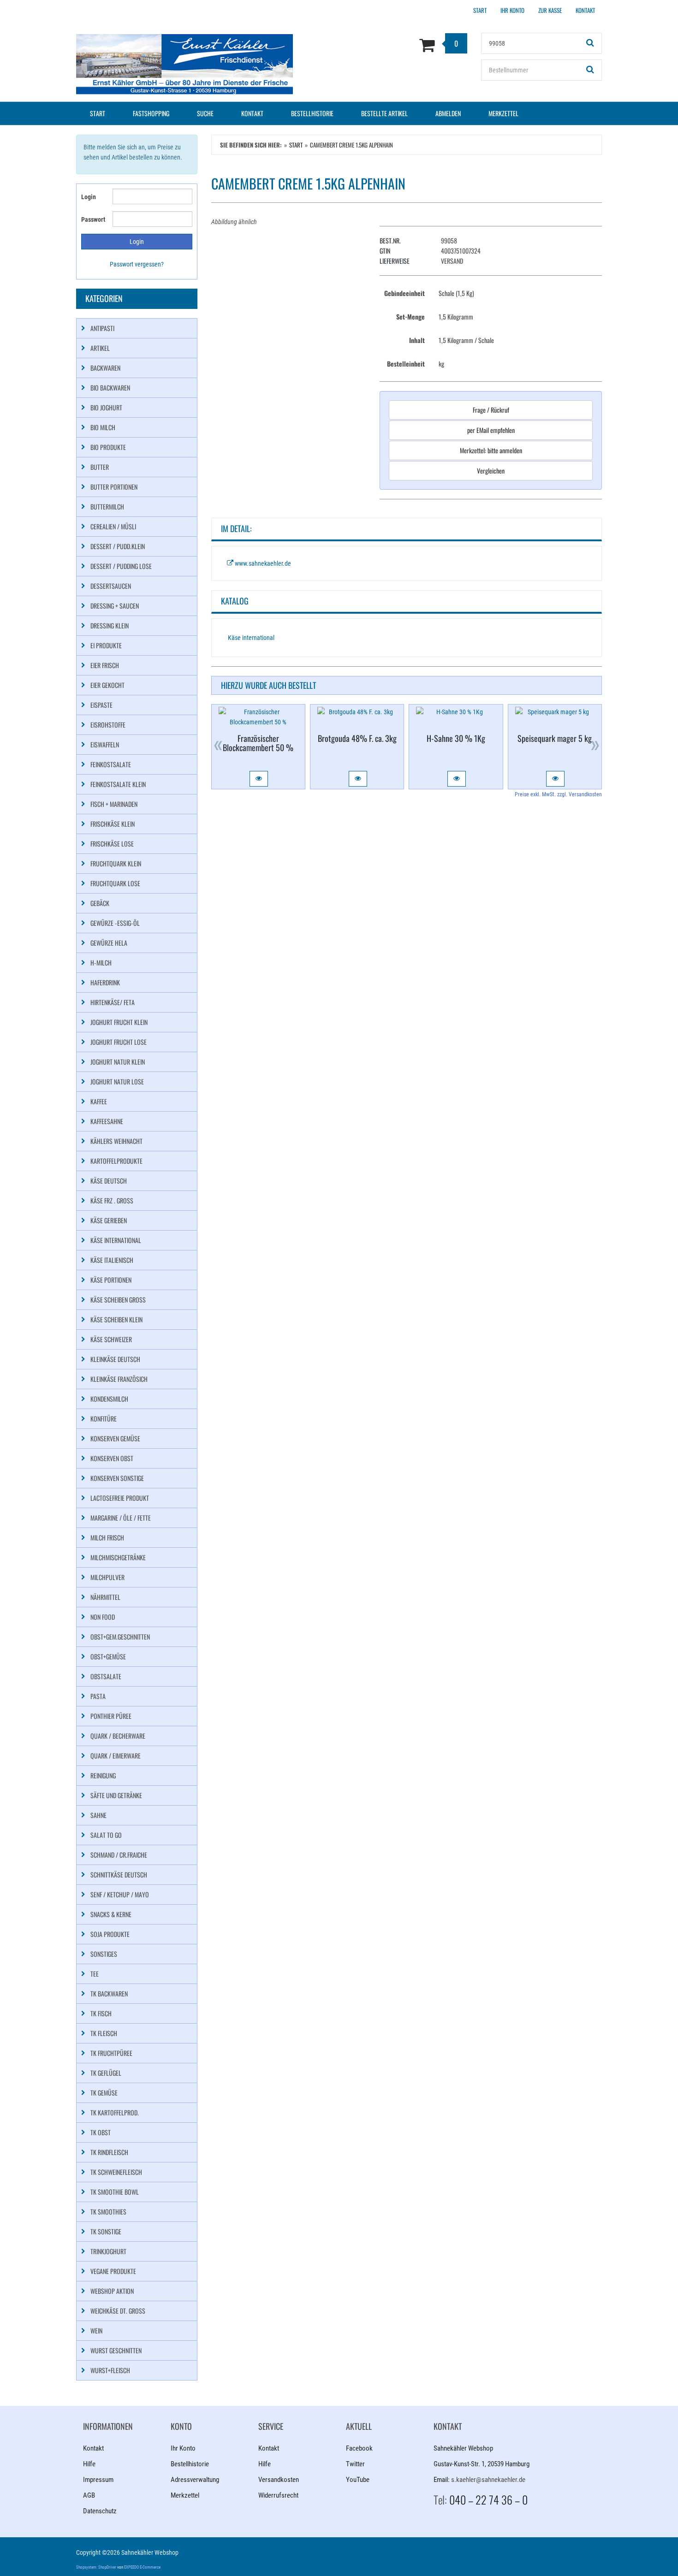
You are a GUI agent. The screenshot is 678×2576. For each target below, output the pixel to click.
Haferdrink (105, 982)
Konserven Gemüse (115, 1438)
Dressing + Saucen (115, 606)
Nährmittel (105, 1597)
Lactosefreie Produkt (120, 1498)
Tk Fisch (101, 2013)
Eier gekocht (107, 685)
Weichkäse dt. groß (118, 2311)
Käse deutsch (109, 1181)
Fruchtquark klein (116, 863)
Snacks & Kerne (111, 1914)
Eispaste (101, 705)
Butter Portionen (114, 487)
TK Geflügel (106, 2073)
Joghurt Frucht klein (119, 1022)
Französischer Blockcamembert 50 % (258, 743)
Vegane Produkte (113, 2271)
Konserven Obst (112, 1458)
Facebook (359, 2448)
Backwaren (105, 368)
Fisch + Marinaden (114, 804)
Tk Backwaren (109, 1993)
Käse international (251, 638)
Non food (103, 1617)
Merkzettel (503, 113)
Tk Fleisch (104, 2033)
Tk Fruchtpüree (111, 2053)
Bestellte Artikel (384, 113)
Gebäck (100, 903)
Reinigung (103, 1775)
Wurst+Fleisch (110, 2370)
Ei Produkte (106, 645)
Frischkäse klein (113, 824)
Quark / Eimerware (116, 1756)
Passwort (93, 219)
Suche (205, 113)
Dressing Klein (110, 625)
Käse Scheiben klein (116, 1319)
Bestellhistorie (312, 113)
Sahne (98, 1815)
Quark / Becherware (118, 1736)
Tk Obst (101, 2132)
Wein (96, 2330)
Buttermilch (107, 506)
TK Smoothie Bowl (115, 2192)
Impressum (98, 2480)
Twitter (355, 2464)
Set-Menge (410, 317)
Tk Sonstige (106, 2231)
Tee (95, 1974)
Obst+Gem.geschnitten (120, 1637)
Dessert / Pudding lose (121, 566)
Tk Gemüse (104, 2093)
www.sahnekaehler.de (262, 563)
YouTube (358, 2480)
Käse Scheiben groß (118, 1300)
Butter (100, 467)
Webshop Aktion (112, 2291)
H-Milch (101, 962)
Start (98, 113)
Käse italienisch (112, 1260)
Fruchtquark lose (115, 883)
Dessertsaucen (111, 586)
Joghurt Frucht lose (119, 1042)
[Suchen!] (590, 43)
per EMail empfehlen (491, 430)
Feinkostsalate (111, 764)
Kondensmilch (109, 1399)
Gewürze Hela (109, 943)
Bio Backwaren (110, 388)
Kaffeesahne (107, 1121)
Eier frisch (105, 665)
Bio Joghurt (106, 407)
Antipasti (102, 328)
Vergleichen (491, 471)
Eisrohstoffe (108, 725)
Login (89, 197)
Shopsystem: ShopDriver (96, 2567)
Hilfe (89, 2464)
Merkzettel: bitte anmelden (491, 450)
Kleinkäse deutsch (115, 1359)
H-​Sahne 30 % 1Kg (456, 738)
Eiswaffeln (105, 744)
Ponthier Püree (111, 1716)
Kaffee (99, 1101)
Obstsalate (106, 1676)
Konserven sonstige (117, 1478)
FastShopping (151, 113)
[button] (259, 779)
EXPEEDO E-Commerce (142, 2567)
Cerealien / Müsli (113, 526)
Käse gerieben (109, 1220)
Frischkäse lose (112, 844)
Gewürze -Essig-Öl (115, 923)
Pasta (98, 1696)
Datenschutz (100, 2511)
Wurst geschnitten (116, 2350)
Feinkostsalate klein (118, 784)
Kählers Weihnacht (116, 1141)
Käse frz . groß (112, 1200)
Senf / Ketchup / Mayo (120, 1894)
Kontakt (252, 113)
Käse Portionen (111, 1280)
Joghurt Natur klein (118, 1062)
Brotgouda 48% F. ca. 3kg (357, 738)
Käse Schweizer (111, 1339)
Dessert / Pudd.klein (118, 546)
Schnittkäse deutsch (119, 1874)
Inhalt (417, 340)
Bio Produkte (108, 447)
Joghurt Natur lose (117, 1081)
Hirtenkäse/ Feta (113, 1002)
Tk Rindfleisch (109, 2152)
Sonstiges (104, 1954)
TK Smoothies (108, 2212)
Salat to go (106, 1835)
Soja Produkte (110, 1934)
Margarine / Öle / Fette (121, 1518)
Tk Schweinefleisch (116, 2172)
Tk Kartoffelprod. (115, 2112)
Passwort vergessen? (137, 264)
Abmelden (448, 113)
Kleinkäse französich (119, 1379)
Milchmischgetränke (118, 1557)
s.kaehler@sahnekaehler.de (488, 2480)
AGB (89, 2495)
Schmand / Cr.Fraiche (119, 1855)
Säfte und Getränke (116, 1795)
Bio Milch (103, 427)
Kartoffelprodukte (116, 1161)
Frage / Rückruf (491, 410)
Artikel (100, 348)
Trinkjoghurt (108, 2251)
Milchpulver (107, 1577)
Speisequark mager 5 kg (555, 738)
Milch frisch (107, 1537)
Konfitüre (104, 1418)
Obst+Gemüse (108, 1656)
